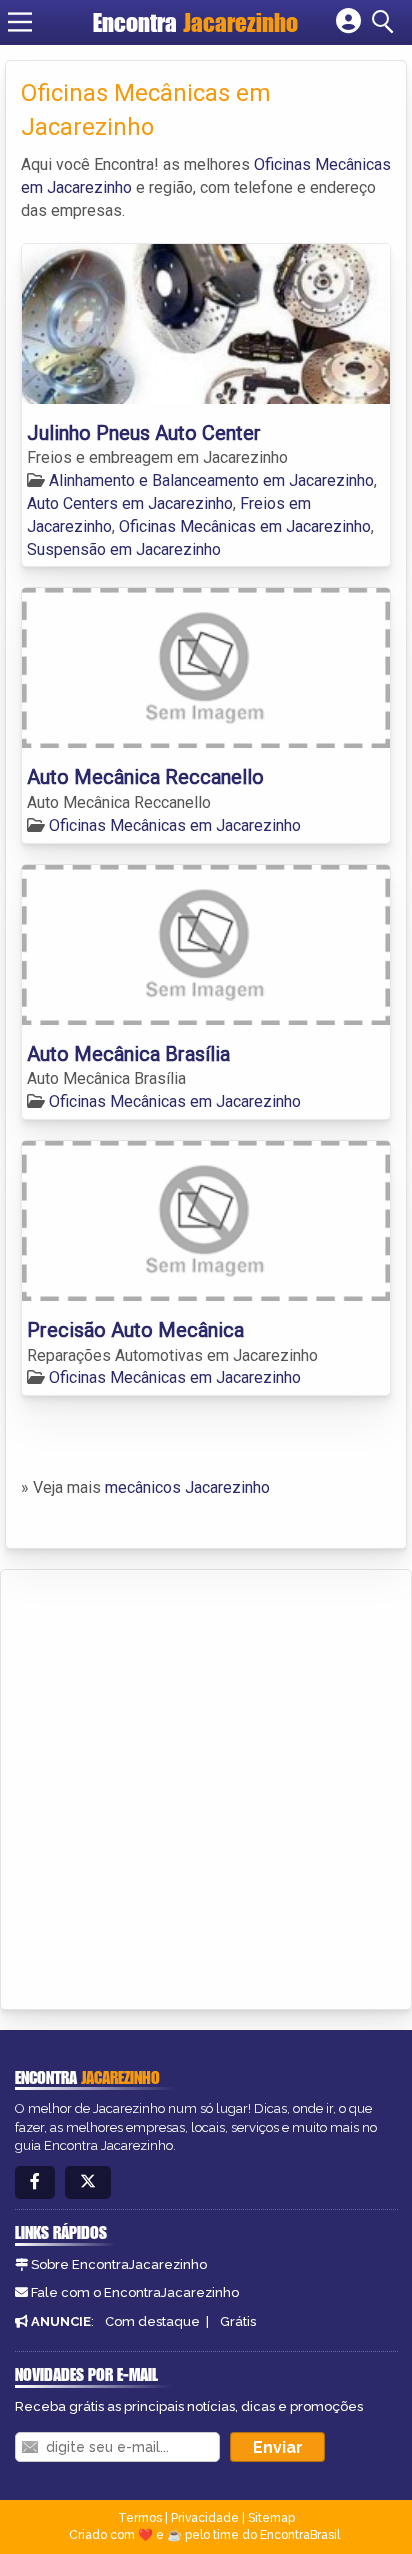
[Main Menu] (20, 22)
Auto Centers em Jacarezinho (130, 503)
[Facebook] (35, 2182)
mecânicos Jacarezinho (187, 1487)
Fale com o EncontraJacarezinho (135, 2292)
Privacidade (205, 2518)
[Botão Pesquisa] (386, 22)
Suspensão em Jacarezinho (124, 549)
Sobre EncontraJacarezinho (119, 2264)
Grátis (238, 2321)
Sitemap (271, 2518)
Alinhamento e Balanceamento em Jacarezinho (211, 480)
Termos (140, 2518)
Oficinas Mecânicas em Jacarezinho (245, 526)
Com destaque (152, 2321)
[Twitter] (88, 2182)
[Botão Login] (348, 22)
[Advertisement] (206, 1786)
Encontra (195, 22)
